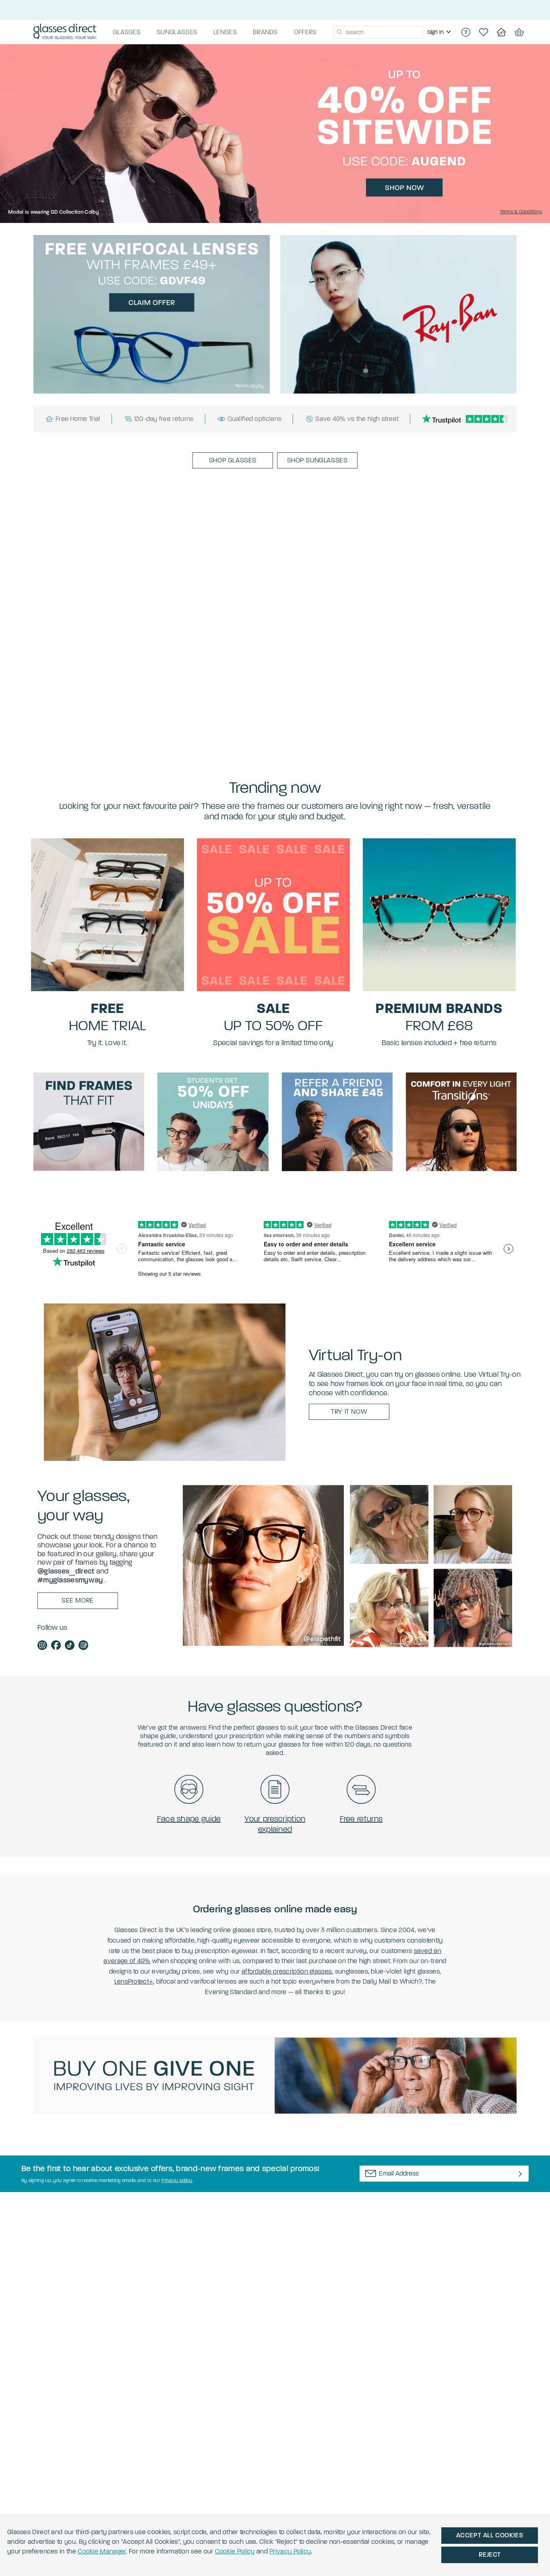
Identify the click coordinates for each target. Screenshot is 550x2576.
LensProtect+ (134, 1981)
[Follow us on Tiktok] (70, 1646)
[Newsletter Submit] (520, 2174)
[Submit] (339, 32)
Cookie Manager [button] (102, 2551)
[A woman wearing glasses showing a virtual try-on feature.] (165, 1382)
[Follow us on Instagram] (42, 1646)
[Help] (466, 32)
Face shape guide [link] (189, 1819)
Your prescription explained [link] (275, 1824)
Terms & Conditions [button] (521, 212)
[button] (233, 460)
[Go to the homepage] (65, 32)
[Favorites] (484, 32)
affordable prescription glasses (287, 1971)
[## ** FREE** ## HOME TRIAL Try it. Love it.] (108, 915)
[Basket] (519, 32)
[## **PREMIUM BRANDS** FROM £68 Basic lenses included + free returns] (439, 915)
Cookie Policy (235, 2551)
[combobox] (378, 32)
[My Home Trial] (501, 32)
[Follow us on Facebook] (56, 1646)
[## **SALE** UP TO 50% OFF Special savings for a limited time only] (273, 915)
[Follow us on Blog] (83, 1646)
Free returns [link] (361, 1819)
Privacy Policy (290, 2551)
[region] (440, 32)
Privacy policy (177, 2180)
